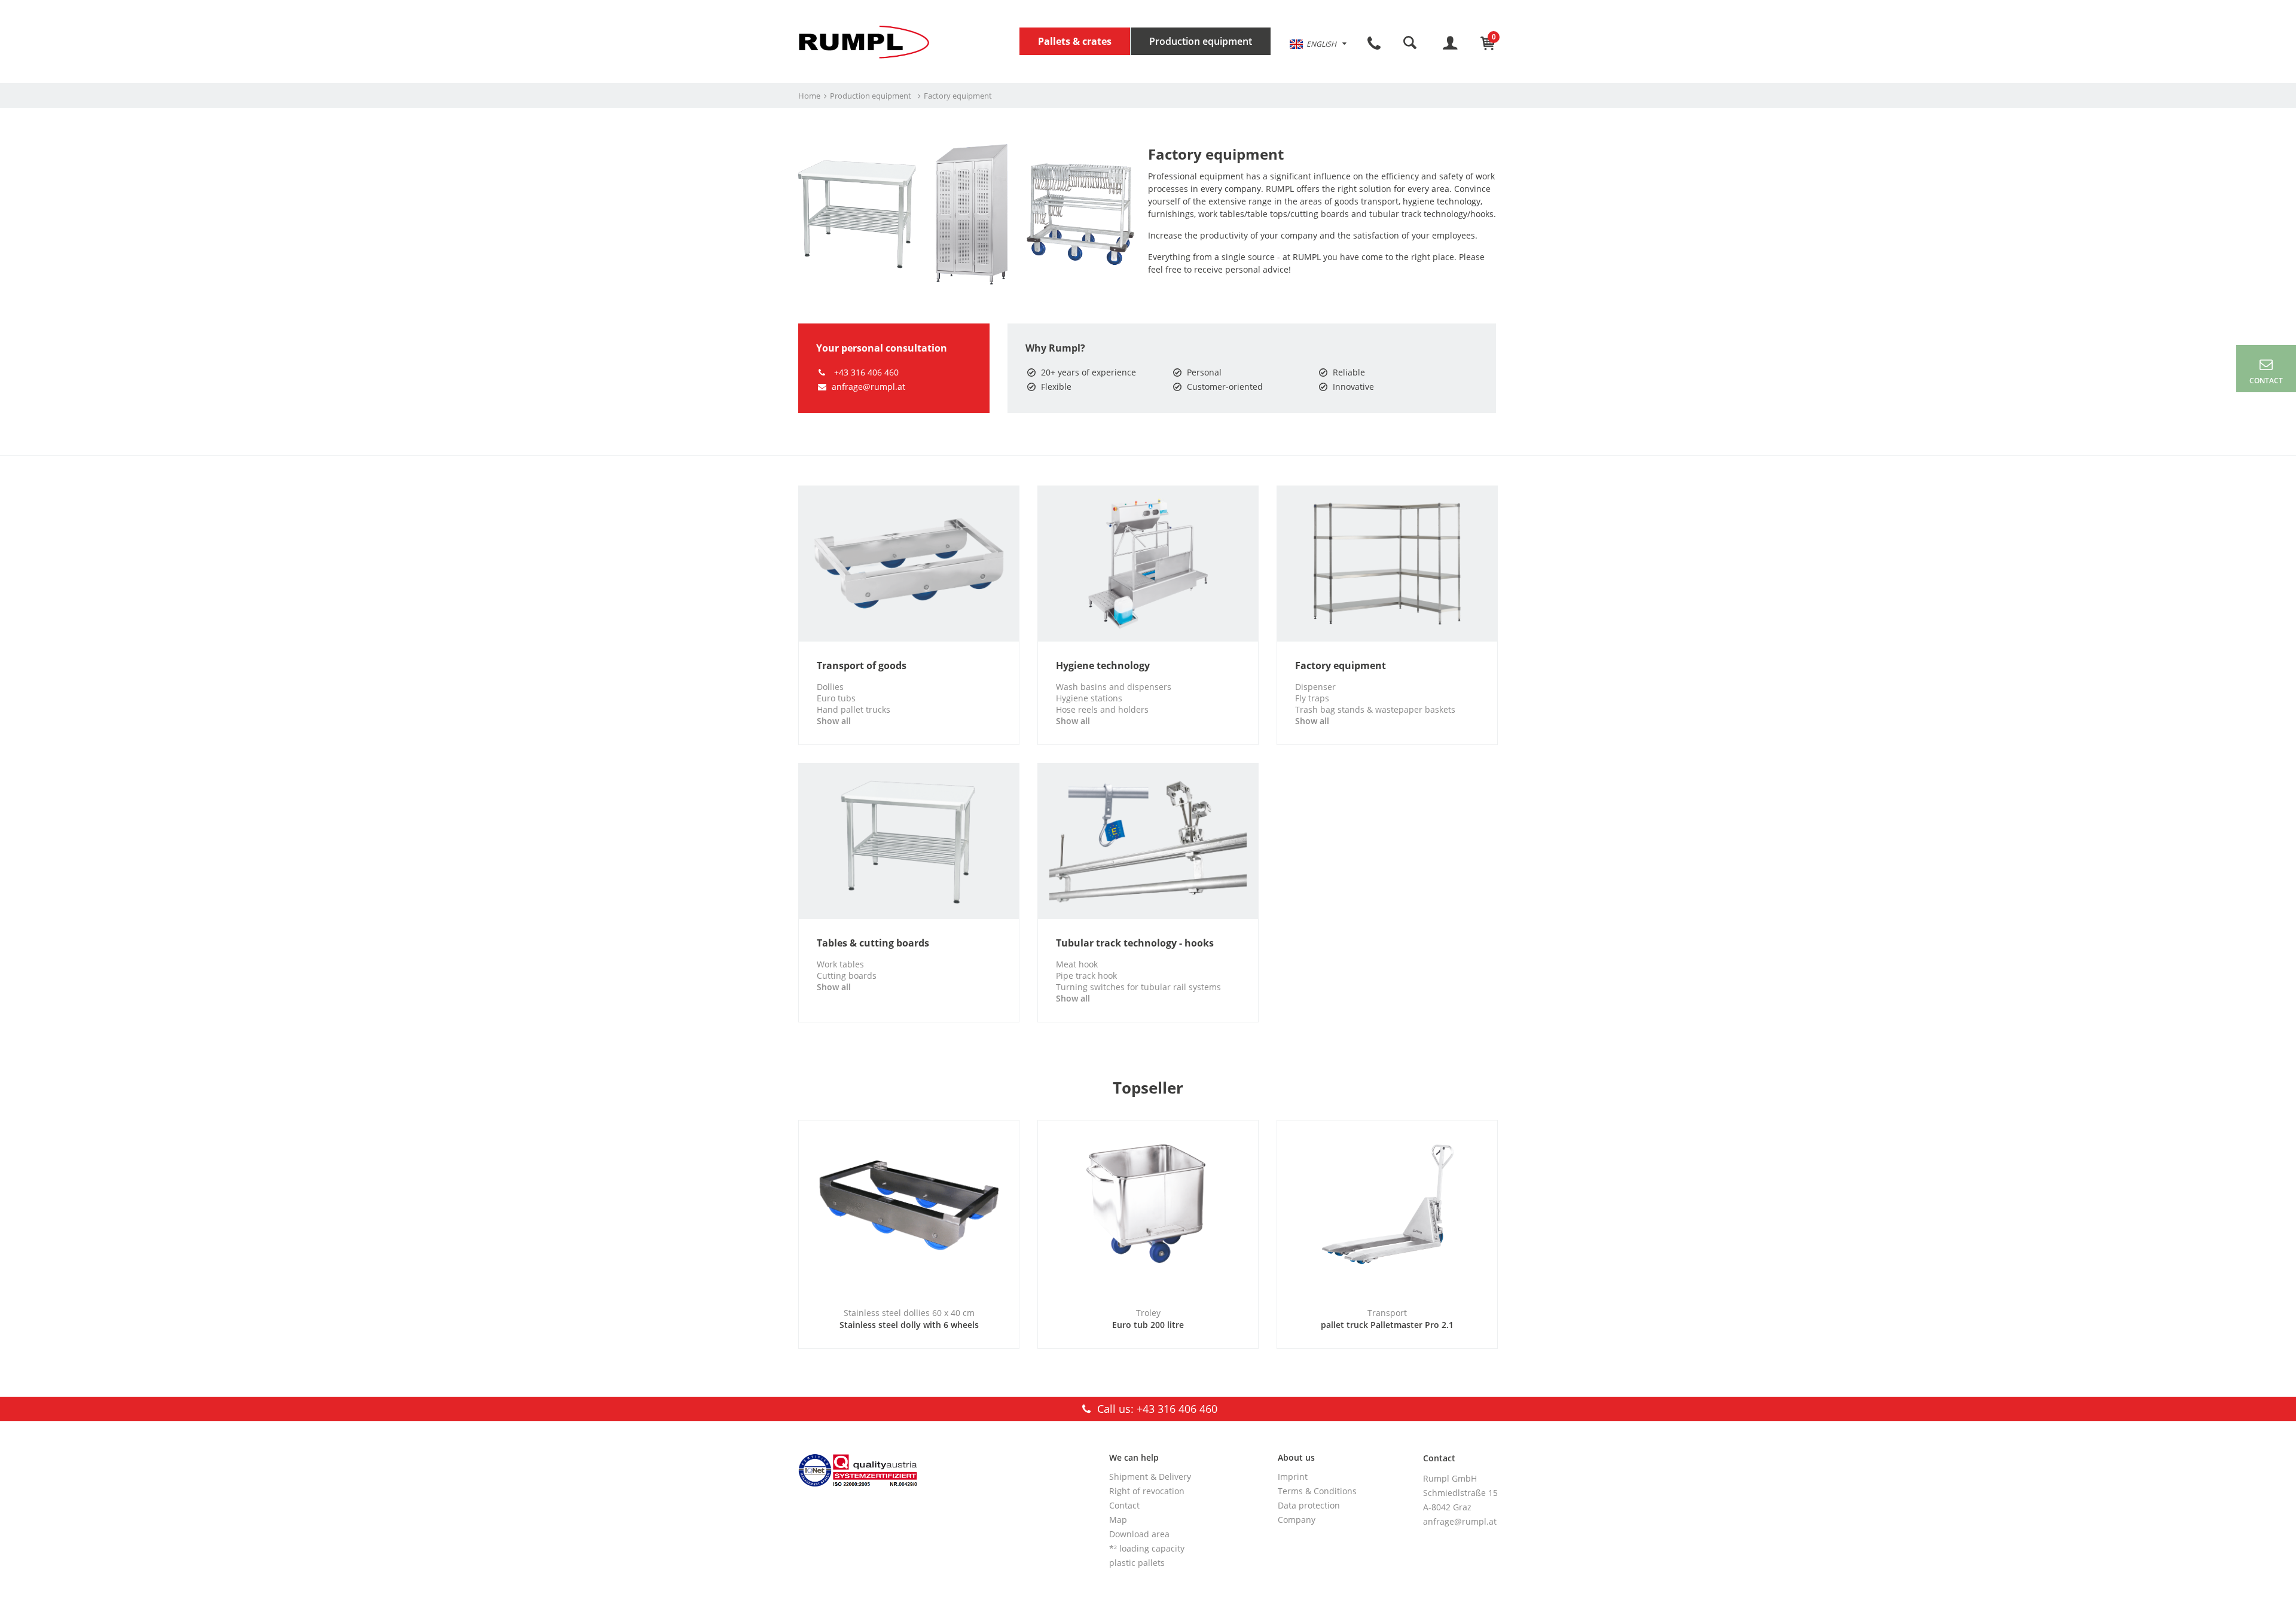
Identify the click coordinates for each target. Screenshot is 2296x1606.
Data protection (1309, 1505)
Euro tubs (836, 698)
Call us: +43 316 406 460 (1156, 1409)
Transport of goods (862, 666)
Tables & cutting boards (873, 943)
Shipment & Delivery (1150, 1477)
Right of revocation (1147, 1491)
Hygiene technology (1103, 666)
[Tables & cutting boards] (909, 841)
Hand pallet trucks (854, 709)
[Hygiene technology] (1148, 563)
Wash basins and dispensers (1114, 687)
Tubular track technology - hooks (1135, 943)
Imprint (1293, 1477)
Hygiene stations (1089, 698)
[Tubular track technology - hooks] (1148, 841)
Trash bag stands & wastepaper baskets (1375, 709)
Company (1297, 1520)
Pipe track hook (1086, 975)
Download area (1139, 1534)
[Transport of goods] (909, 563)
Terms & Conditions (1317, 1491)
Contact (1124, 1505)
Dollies (830, 687)
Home (809, 96)
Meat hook (1077, 964)
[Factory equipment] (1387, 563)
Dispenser (1315, 687)
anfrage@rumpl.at (868, 387)
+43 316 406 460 (865, 372)
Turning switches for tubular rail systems (1138, 987)
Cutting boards (847, 975)
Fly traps (1312, 698)
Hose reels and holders (1102, 709)
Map (1118, 1520)
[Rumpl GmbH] (864, 42)
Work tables (840, 964)
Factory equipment (1341, 666)
